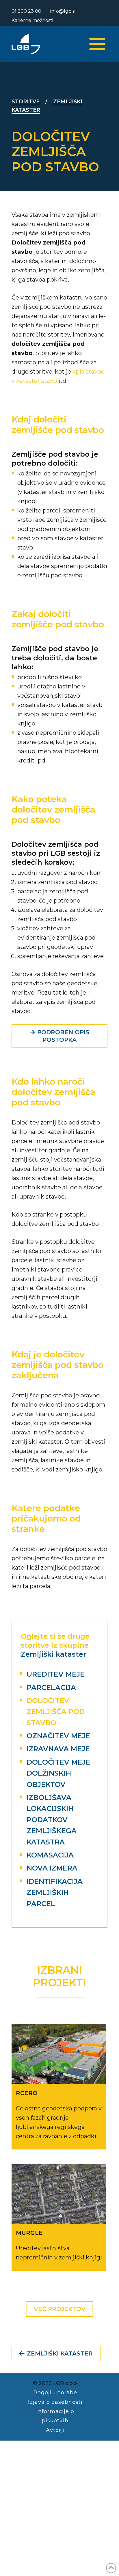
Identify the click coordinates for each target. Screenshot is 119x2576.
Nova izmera (52, 1868)
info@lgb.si (63, 11)
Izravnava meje (58, 1749)
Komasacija (50, 1855)
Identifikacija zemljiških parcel (55, 1893)
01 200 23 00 (26, 11)
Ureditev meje (56, 1674)
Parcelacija (51, 1687)
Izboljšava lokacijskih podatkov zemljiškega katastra (52, 1820)
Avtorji (55, 2430)
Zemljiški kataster (53, 1654)
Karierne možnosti (32, 20)
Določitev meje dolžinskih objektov (58, 1773)
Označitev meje (58, 1736)
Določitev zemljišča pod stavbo (56, 1712)
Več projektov (60, 2309)
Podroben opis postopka (63, 1036)
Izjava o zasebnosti (55, 2402)
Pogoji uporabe (55, 2393)
